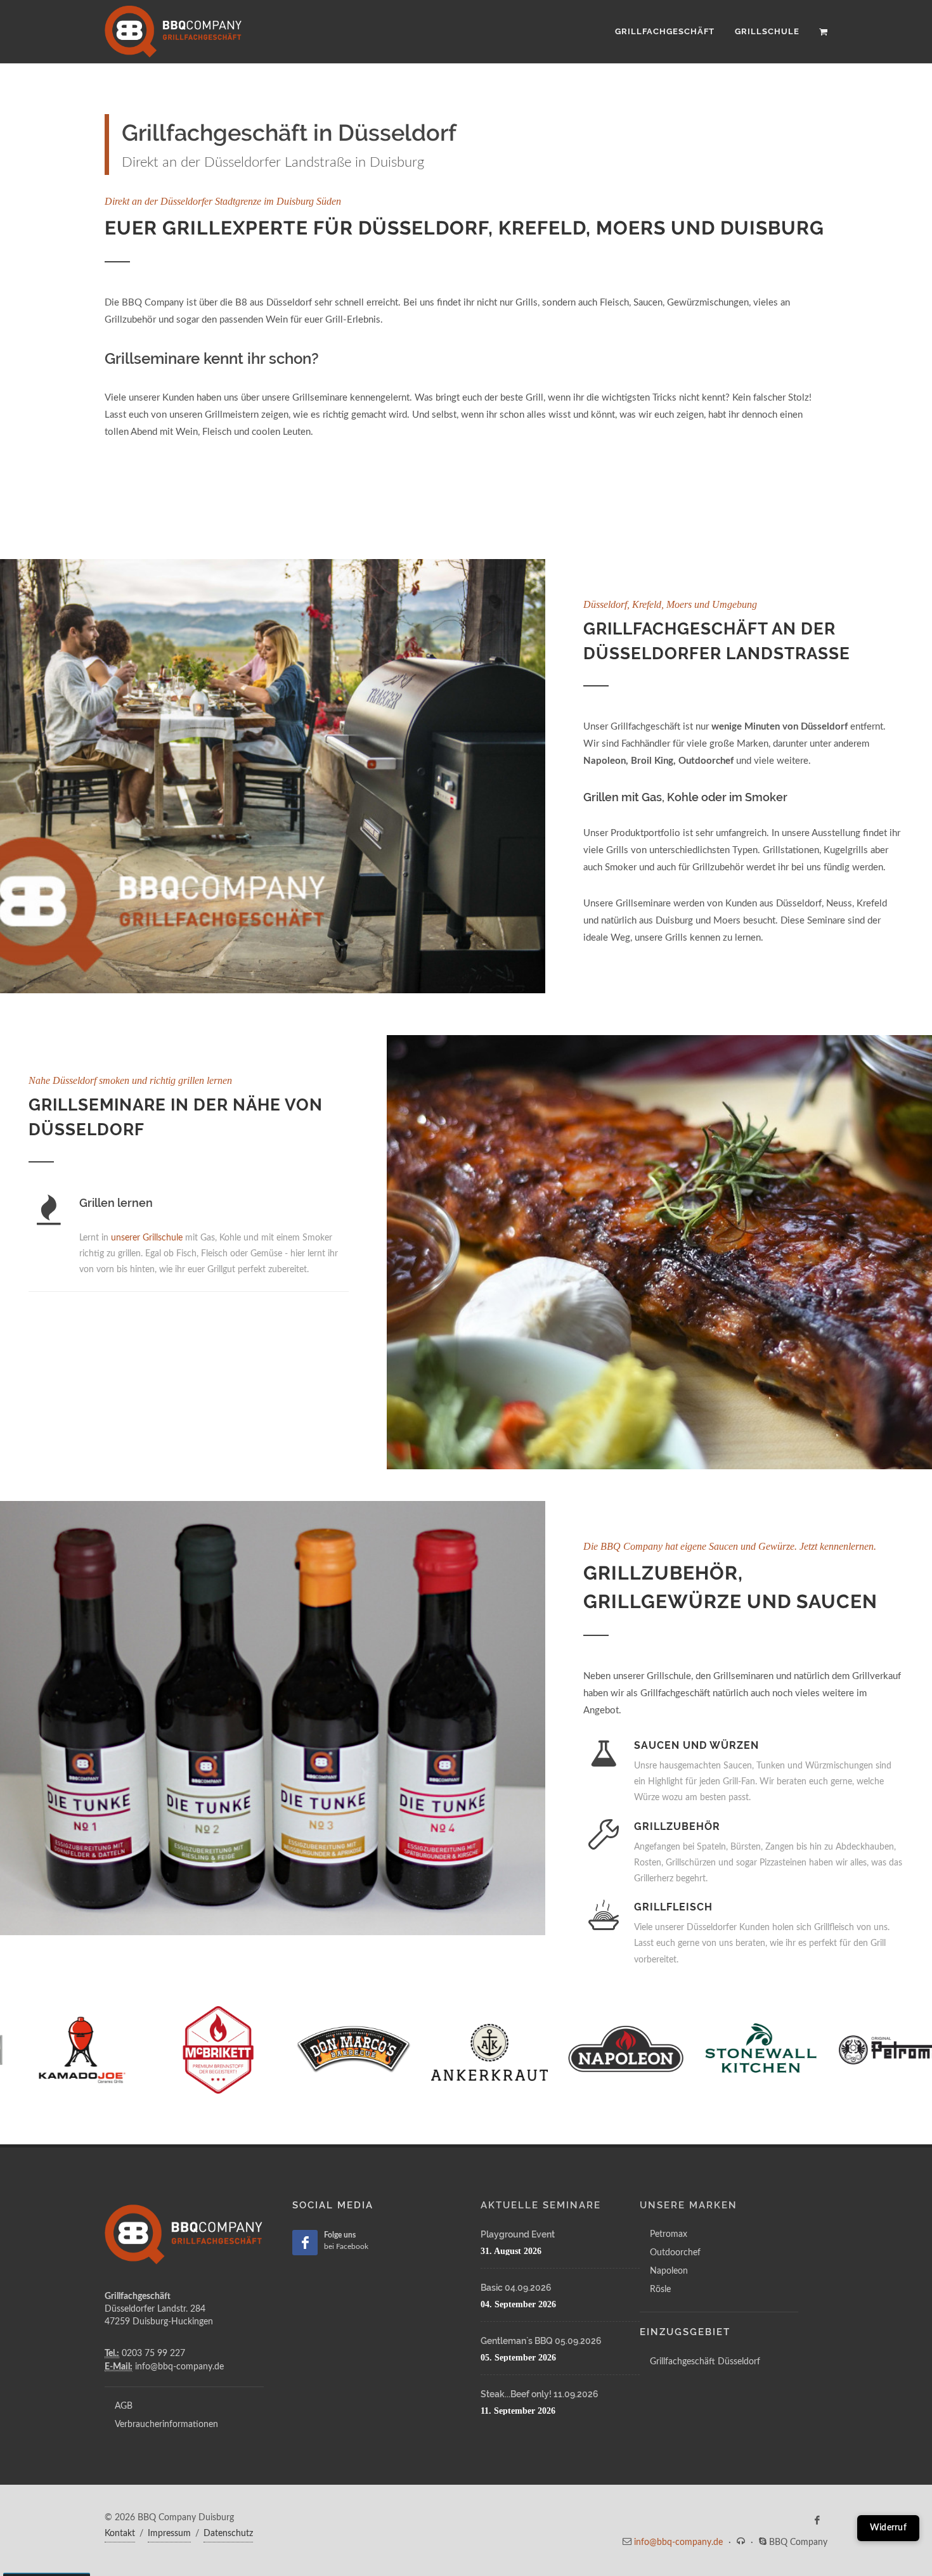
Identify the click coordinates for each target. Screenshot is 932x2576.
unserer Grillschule (147, 1238)
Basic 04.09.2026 (516, 2288)
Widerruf (888, 2528)
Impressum (169, 2534)
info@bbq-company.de (678, 2542)
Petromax (669, 2234)
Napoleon (669, 2271)
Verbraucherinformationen (166, 2425)
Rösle (660, 2289)
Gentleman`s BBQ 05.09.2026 (541, 2341)
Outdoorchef (675, 2253)
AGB (124, 2406)
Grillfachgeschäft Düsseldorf (705, 2362)
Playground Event (518, 2234)
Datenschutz (228, 2534)
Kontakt (120, 2534)
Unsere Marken (689, 2205)
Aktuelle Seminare (541, 2205)
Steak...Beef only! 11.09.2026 (540, 2394)
